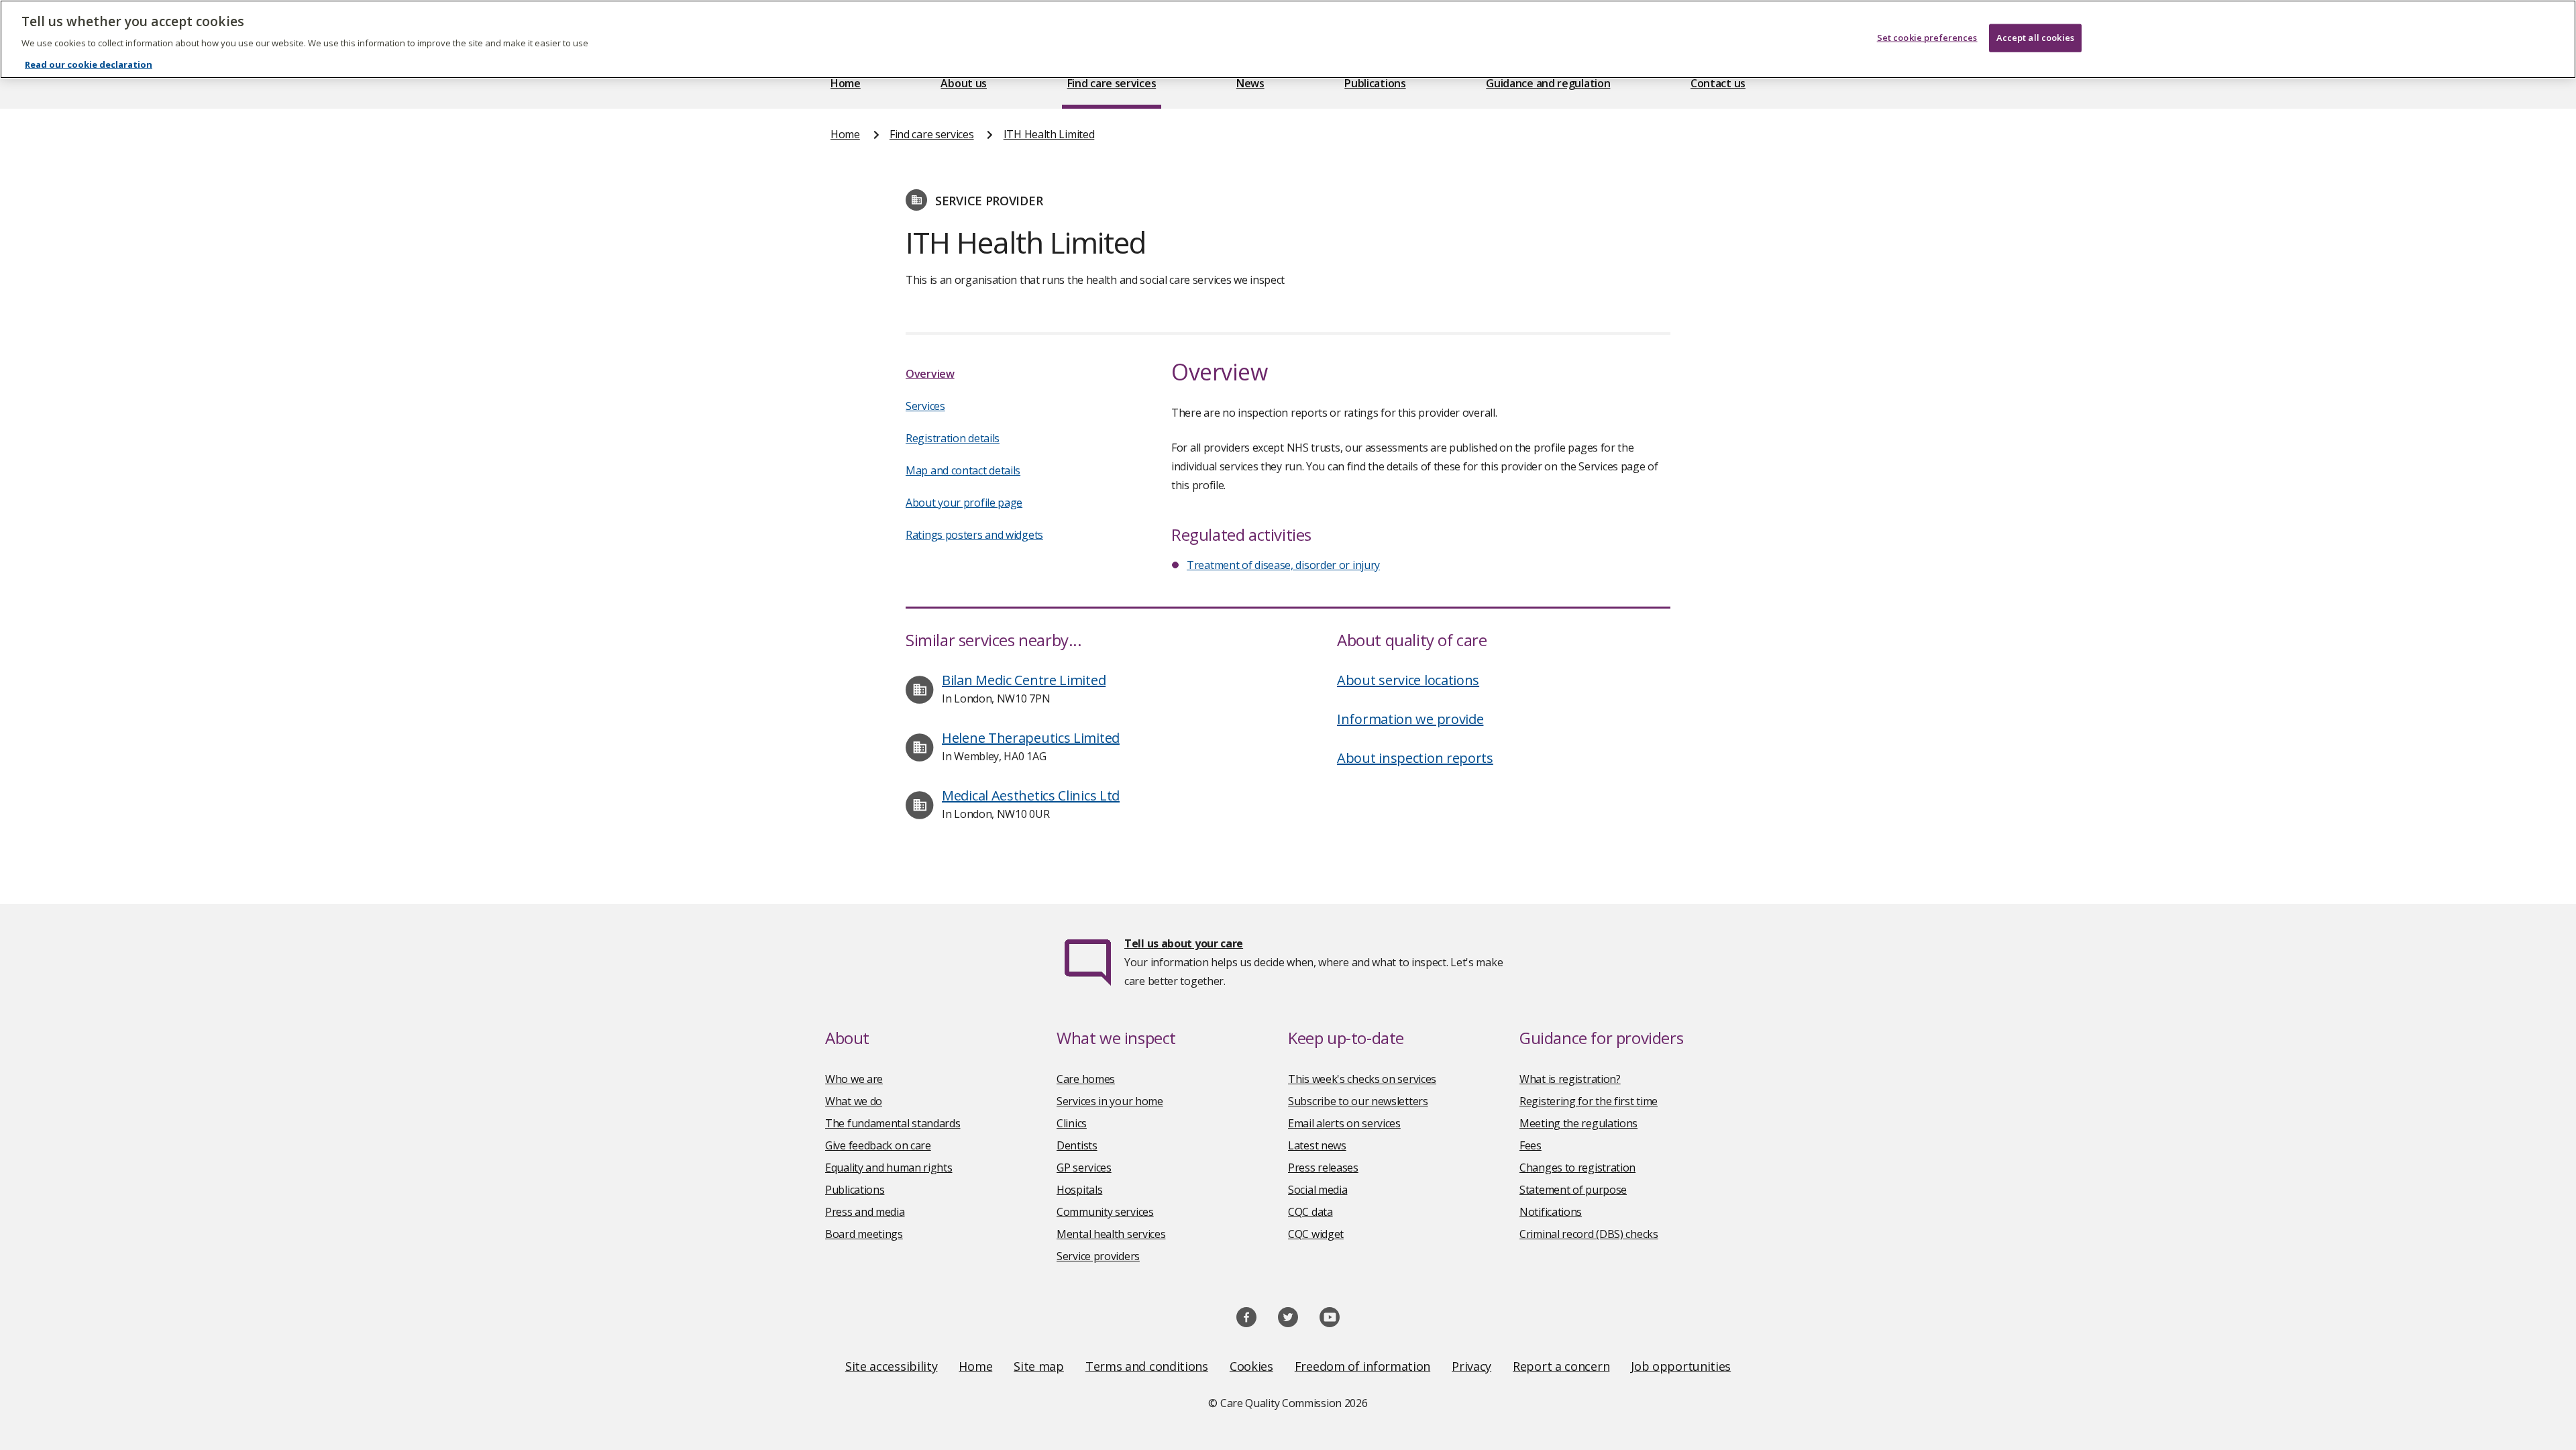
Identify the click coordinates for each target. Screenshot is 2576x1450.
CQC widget (1316, 1234)
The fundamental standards (893, 1123)
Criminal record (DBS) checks (1589, 1234)
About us (964, 83)
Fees (1531, 1145)
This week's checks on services (1362, 1079)
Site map (1039, 1366)
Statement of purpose (1573, 1190)
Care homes (1086, 1079)
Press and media (865, 1212)
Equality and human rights (889, 1168)
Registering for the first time (1589, 1101)
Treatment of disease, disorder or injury (1283, 565)
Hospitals (1079, 1190)
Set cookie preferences (1927, 38)
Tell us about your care (1184, 943)
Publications (1375, 83)
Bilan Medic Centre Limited (1024, 680)
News (1250, 83)
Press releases (1323, 1168)
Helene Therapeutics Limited (1031, 738)
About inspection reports (1415, 758)
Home (846, 83)
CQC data (1310, 1212)
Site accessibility (892, 1366)
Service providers (1098, 1256)
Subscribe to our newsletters (1358, 1101)
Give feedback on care (878, 1145)
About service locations (1408, 680)
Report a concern (1561, 1366)
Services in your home (1110, 1101)
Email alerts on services (1344, 1123)
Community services (1105, 1212)
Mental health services (1111, 1234)
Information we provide (1410, 719)
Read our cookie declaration (89, 64)
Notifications (1551, 1212)
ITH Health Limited (1049, 134)
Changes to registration (1577, 1168)
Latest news (1317, 1145)
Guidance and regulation (1548, 83)
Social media (1318, 1190)
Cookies (1251, 1366)
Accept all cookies (2035, 38)
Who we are (854, 1079)
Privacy (1471, 1366)
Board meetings (864, 1234)
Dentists (1077, 1145)
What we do (854, 1101)
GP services (1084, 1168)
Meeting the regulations (1578, 1123)
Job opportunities (1681, 1366)
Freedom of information (1362, 1366)
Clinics (1072, 1123)
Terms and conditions (1147, 1366)
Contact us (1718, 83)
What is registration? (1570, 1079)
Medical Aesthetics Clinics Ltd (1031, 795)
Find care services (1112, 83)
